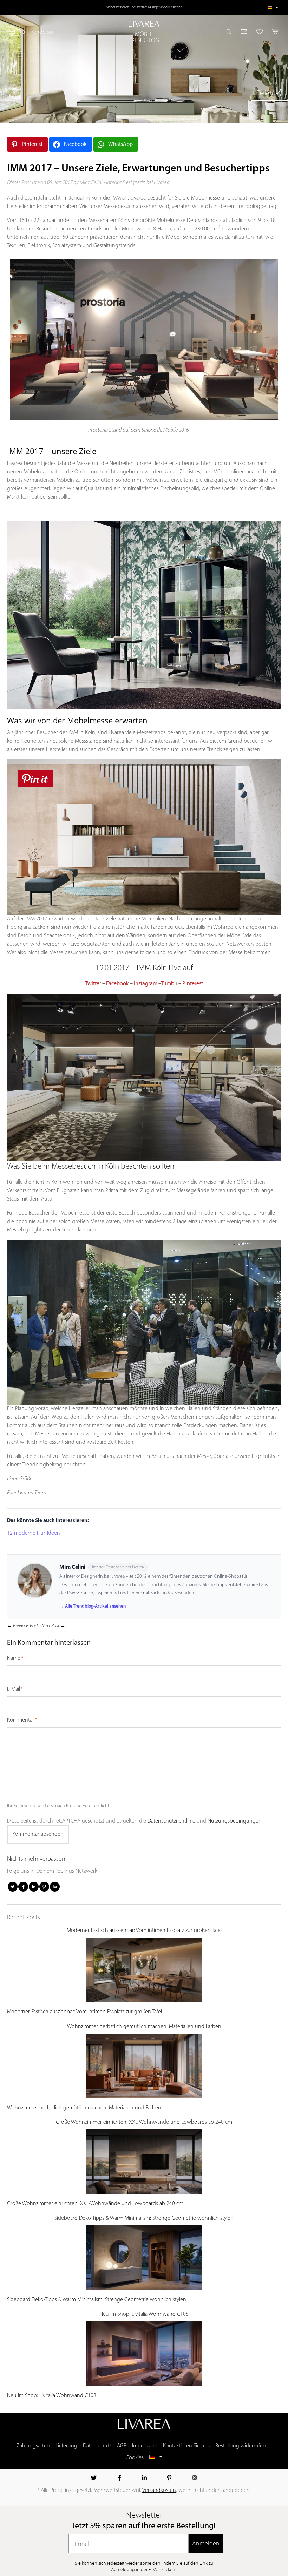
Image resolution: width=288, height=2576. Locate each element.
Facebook (117, 984)
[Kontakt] (244, 32)
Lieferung (66, 2446)
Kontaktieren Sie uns (186, 2446)
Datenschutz (97, 2446)
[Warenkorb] (273, 32)
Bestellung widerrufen (241, 2446)
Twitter (93, 984)
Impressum (145, 2446)
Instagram (146, 984)
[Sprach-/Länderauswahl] (273, 8)
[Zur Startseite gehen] (144, 24)
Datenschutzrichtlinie (171, 1821)
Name (14, 1658)
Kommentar (21, 1720)
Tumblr (169, 984)
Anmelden (206, 2543)
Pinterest (193, 984)
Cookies (135, 2458)
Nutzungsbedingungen (235, 1821)
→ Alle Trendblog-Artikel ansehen (93, 1606)
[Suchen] (231, 32)
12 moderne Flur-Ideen (34, 1533)
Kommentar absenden (38, 1834)
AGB (122, 2446)
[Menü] (13, 32)
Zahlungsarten (33, 2446)
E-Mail (14, 1689)
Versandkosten (159, 2490)
